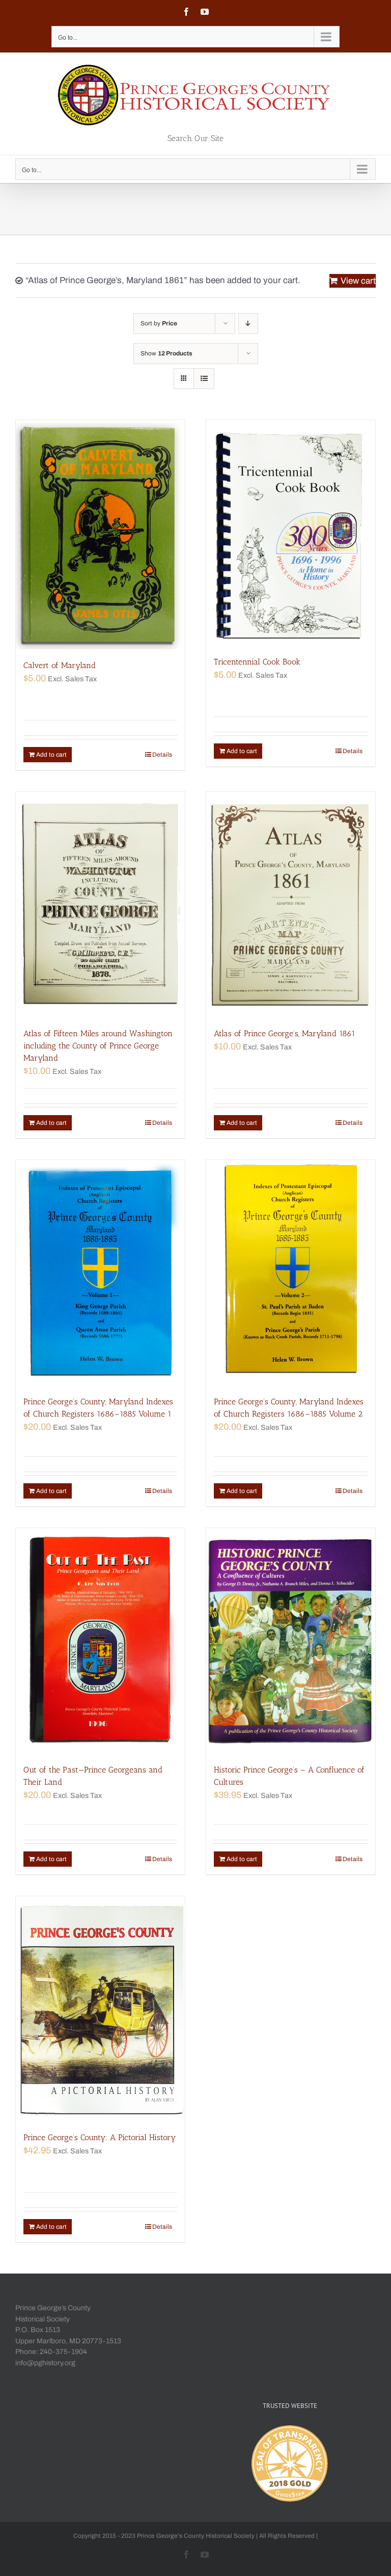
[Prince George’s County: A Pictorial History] (100, 2009)
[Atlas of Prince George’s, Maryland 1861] (291, 905)
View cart (358, 281)
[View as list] (204, 379)
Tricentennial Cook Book (257, 662)
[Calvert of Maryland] (100, 535)
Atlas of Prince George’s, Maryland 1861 (285, 1033)
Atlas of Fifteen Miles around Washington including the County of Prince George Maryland (98, 1046)
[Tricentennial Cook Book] (291, 533)
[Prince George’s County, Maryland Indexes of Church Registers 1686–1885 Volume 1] (100, 1273)
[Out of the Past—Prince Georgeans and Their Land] (100, 1641)
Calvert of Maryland (60, 665)
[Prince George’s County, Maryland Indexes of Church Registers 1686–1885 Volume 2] (291, 1273)
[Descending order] (248, 324)
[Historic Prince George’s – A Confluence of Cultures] (291, 1641)
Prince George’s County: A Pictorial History (100, 2137)
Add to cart (51, 755)
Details (162, 755)
